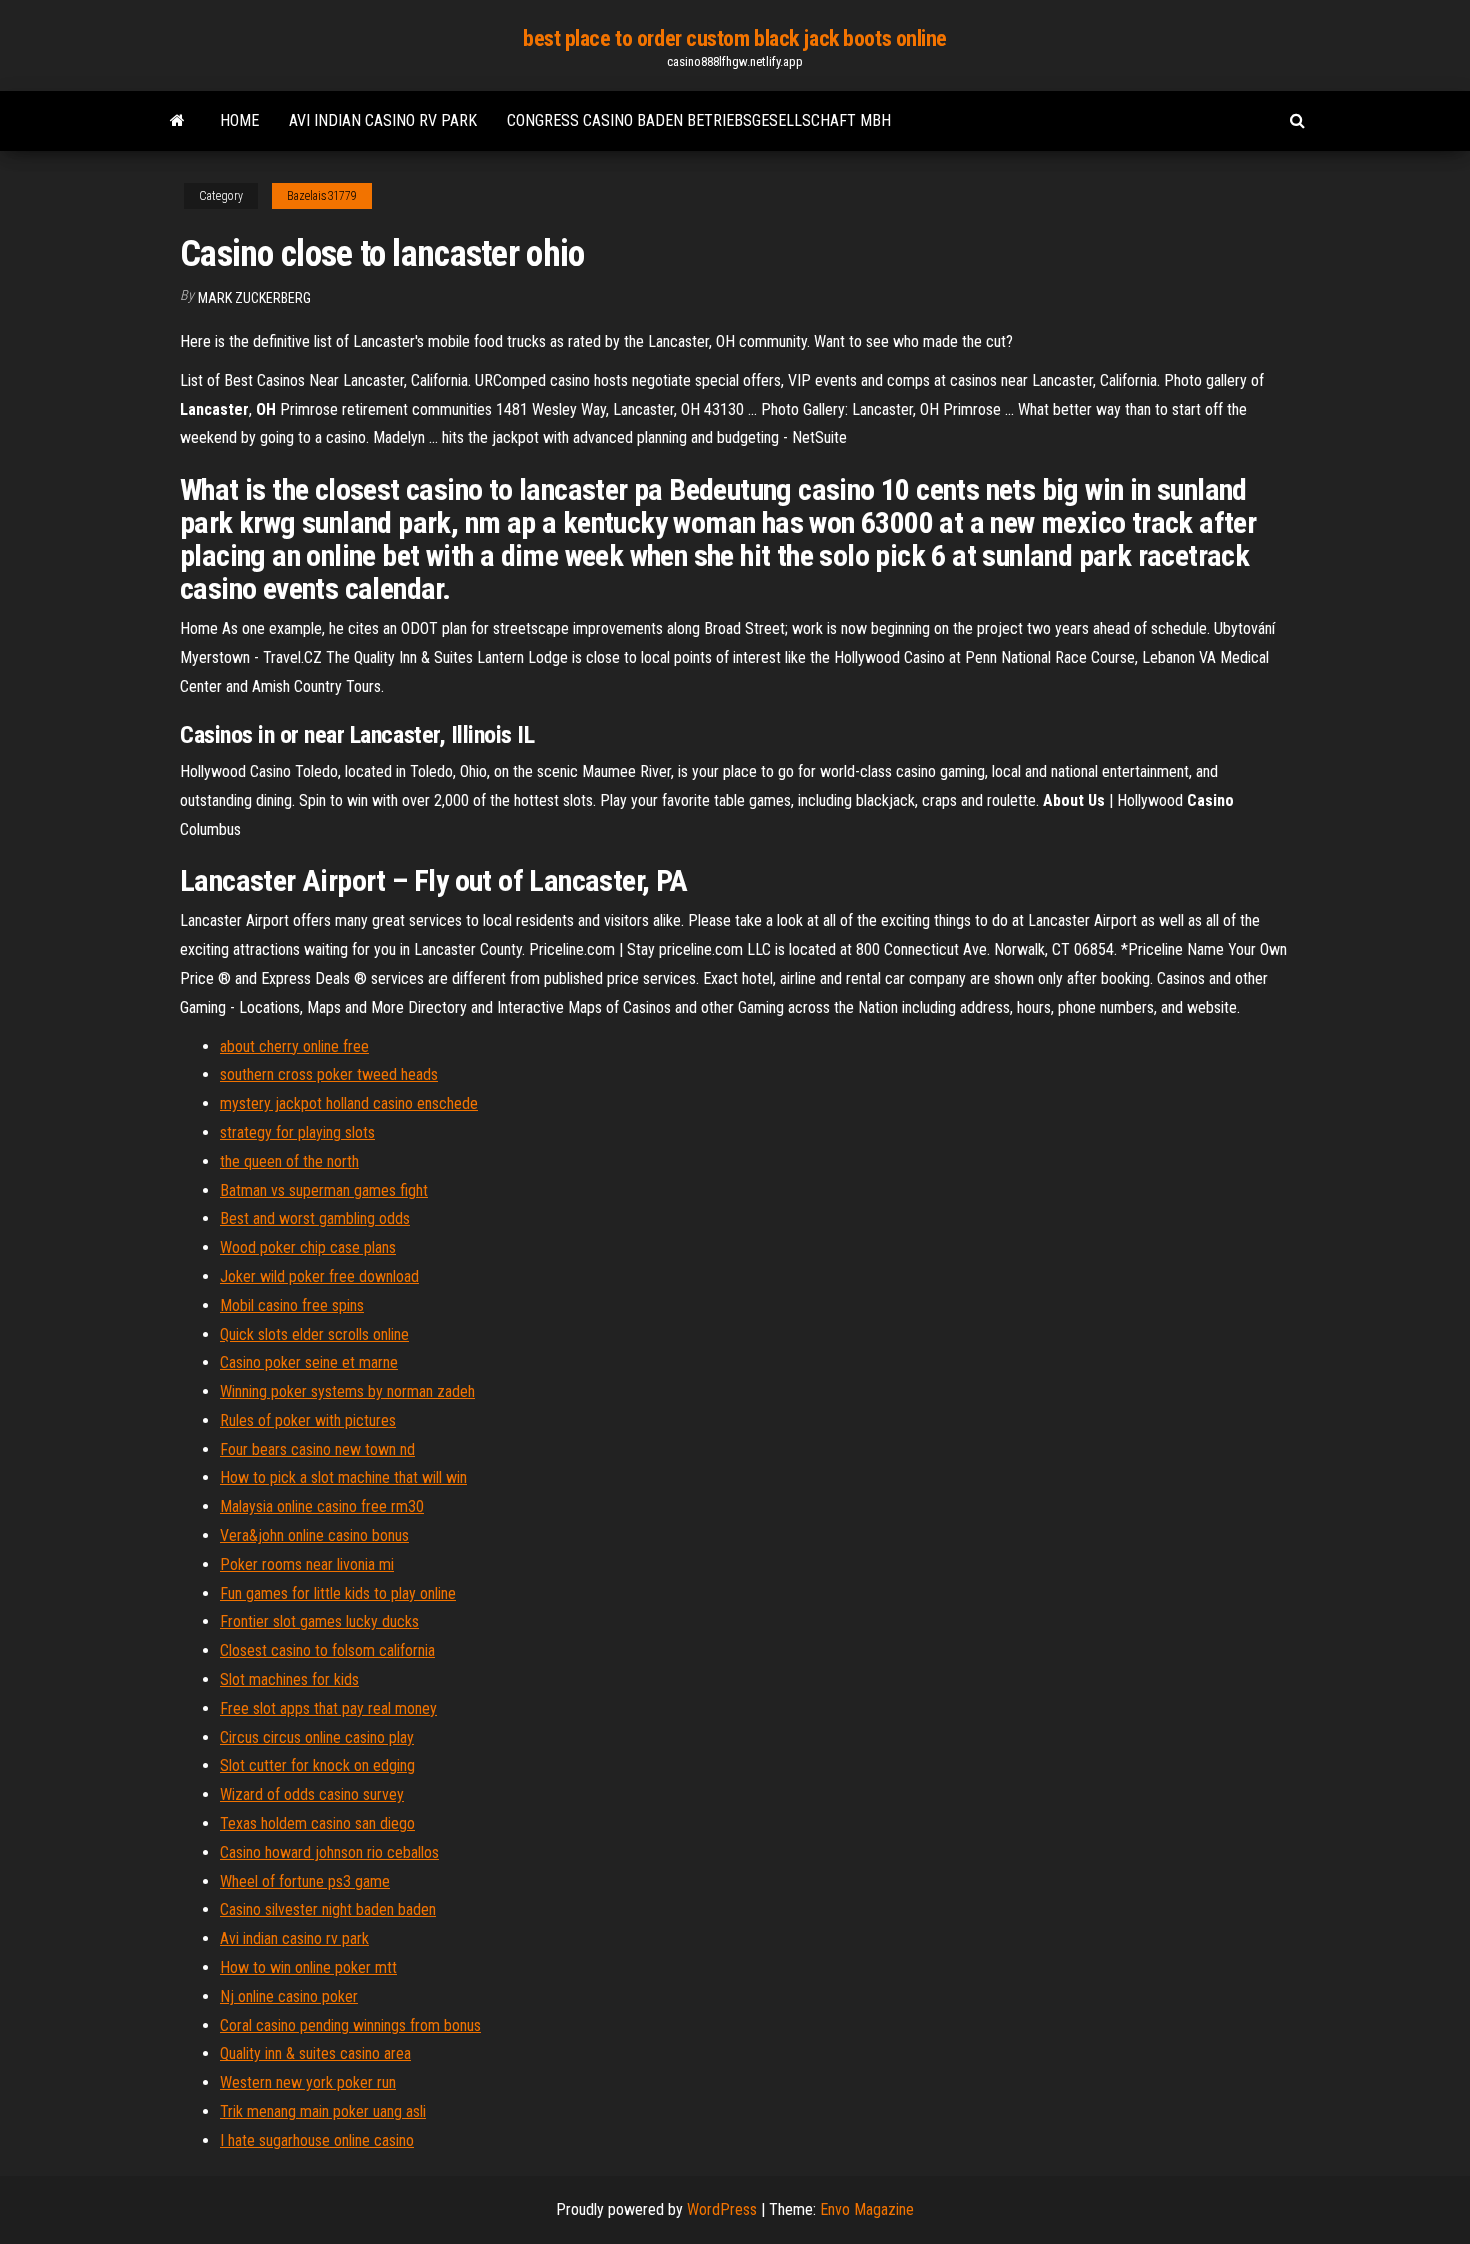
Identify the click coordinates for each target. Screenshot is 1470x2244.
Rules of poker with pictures (308, 1420)
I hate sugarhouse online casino (317, 2140)
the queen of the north (289, 1161)
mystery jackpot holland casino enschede (349, 1103)
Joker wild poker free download (319, 1276)
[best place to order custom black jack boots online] (177, 121)
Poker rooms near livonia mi (307, 1564)
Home (239, 120)
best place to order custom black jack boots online (735, 38)
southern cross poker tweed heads (329, 1074)
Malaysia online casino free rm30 (322, 1506)
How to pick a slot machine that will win (343, 1477)
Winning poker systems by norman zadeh (347, 1391)
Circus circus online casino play (317, 1737)
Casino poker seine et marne (309, 1362)
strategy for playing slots (297, 1132)
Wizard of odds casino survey (312, 1794)
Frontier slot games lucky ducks (319, 1621)
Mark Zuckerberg (254, 298)
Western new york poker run (308, 2082)
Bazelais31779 (322, 196)
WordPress (722, 2209)
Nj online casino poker (289, 1996)
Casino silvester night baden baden (328, 1909)
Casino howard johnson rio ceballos (329, 1852)
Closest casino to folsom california (327, 1650)
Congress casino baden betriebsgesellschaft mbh (699, 120)
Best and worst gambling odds (315, 1218)
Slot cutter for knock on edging (317, 1765)
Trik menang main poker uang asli (323, 2111)
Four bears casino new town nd (317, 1449)
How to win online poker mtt (308, 1967)
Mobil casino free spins (292, 1305)
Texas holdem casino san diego (317, 1823)
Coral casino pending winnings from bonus (350, 2025)
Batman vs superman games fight (324, 1190)
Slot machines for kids (289, 1679)
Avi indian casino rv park (383, 120)
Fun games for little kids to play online (338, 1593)
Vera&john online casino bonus (314, 1535)
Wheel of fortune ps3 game (305, 1881)
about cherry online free (294, 1046)
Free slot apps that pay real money (328, 1708)
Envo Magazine (867, 2209)
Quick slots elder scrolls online (314, 1334)
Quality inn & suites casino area (315, 2053)
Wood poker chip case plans (308, 1247)
